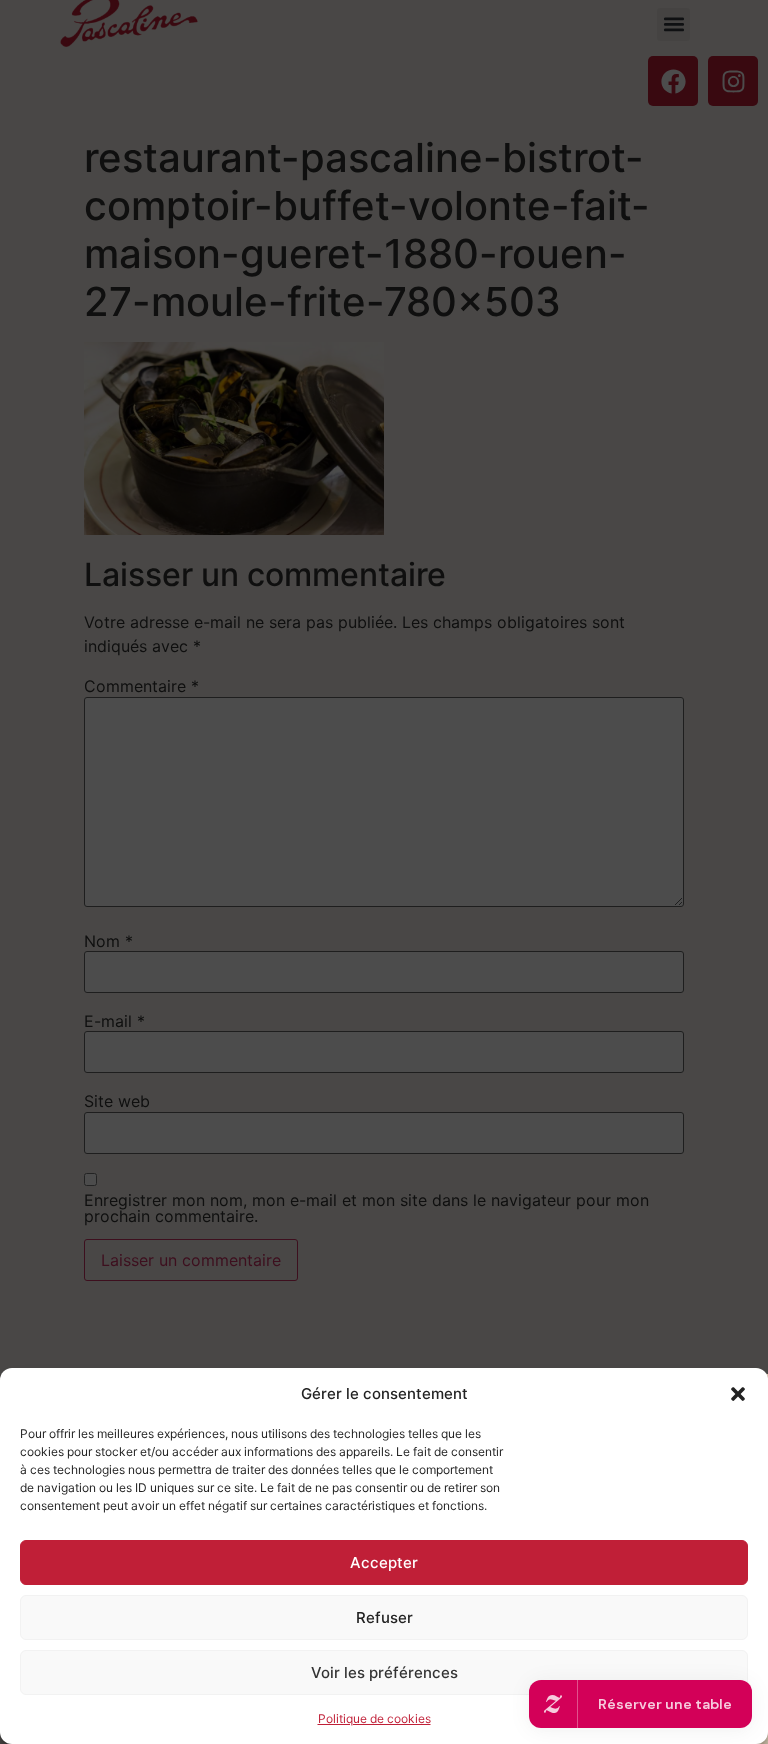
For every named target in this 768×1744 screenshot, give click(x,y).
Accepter (384, 1562)
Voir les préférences (384, 1672)
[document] (384, 872)
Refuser (384, 1617)
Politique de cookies (374, 1718)
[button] (738, 1394)
